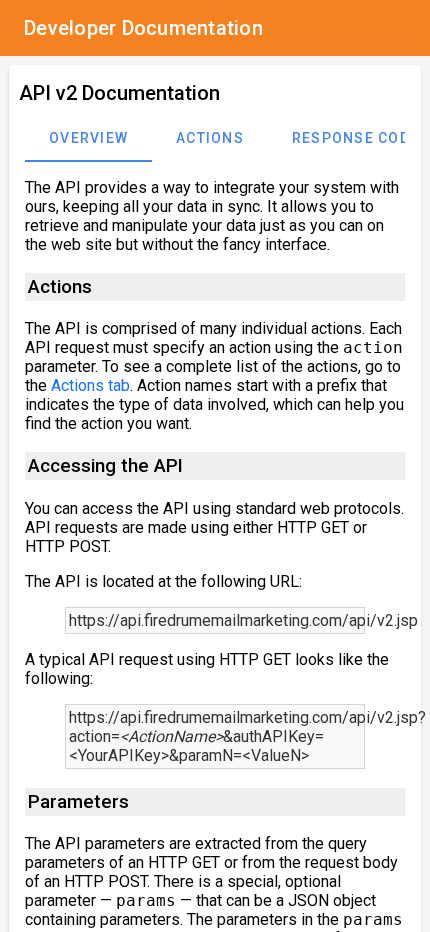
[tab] (88, 138)
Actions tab (90, 385)
